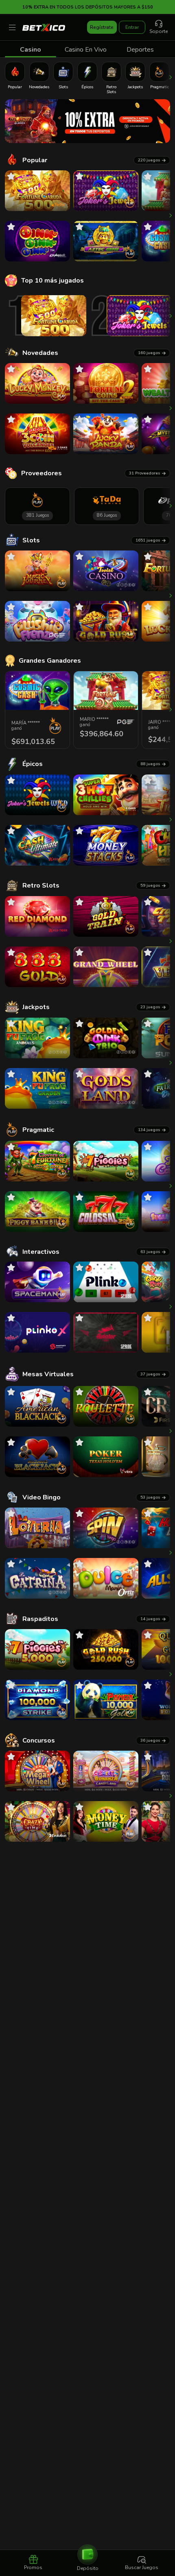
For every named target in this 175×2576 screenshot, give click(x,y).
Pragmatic (38, 1130)
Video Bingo (42, 1497)
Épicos (33, 764)
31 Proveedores (145, 473)
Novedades (40, 353)
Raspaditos (40, 1619)
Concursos (39, 1741)
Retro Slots (41, 885)
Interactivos (41, 1252)
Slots (31, 540)
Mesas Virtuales (48, 1374)
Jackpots (36, 1007)
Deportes (140, 50)
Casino (31, 50)
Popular (35, 160)
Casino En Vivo (86, 50)
